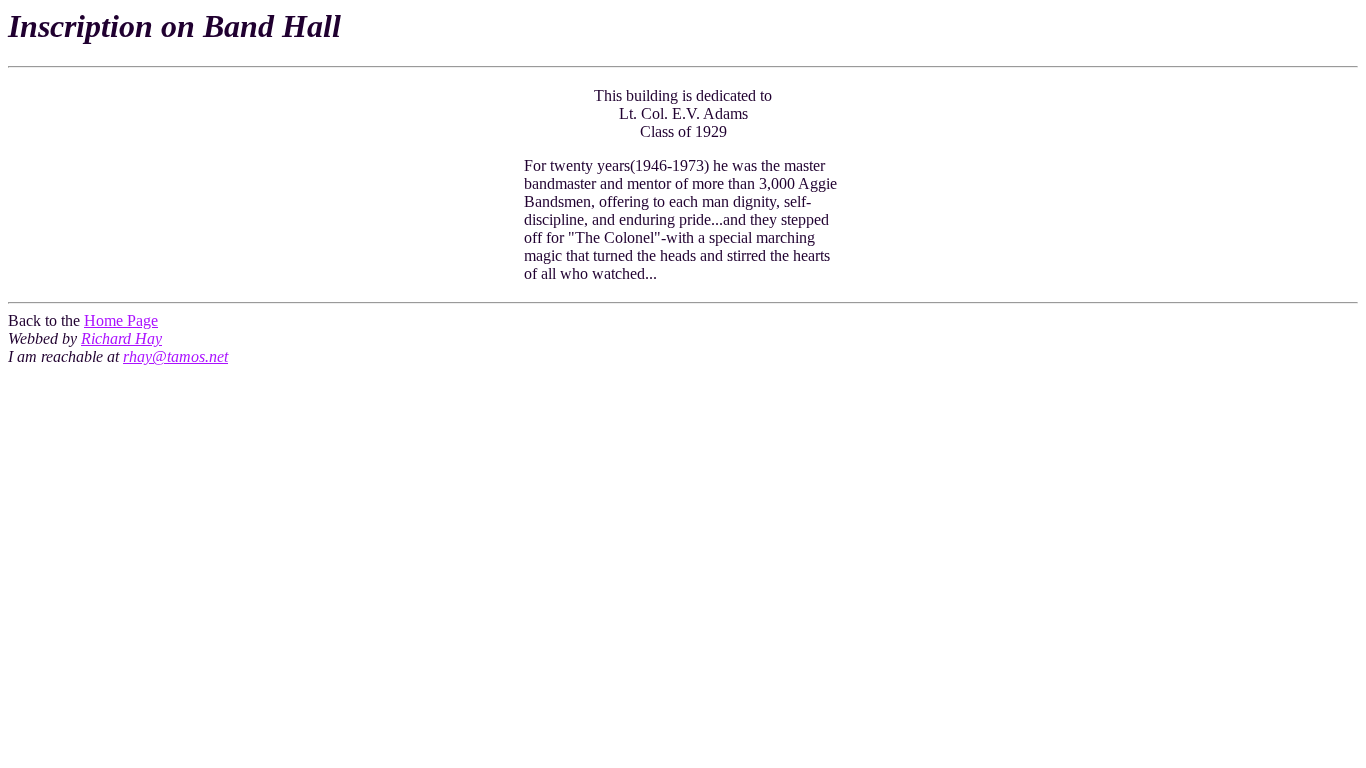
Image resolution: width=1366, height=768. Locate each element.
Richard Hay (121, 338)
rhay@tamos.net (175, 356)
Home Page (121, 320)
